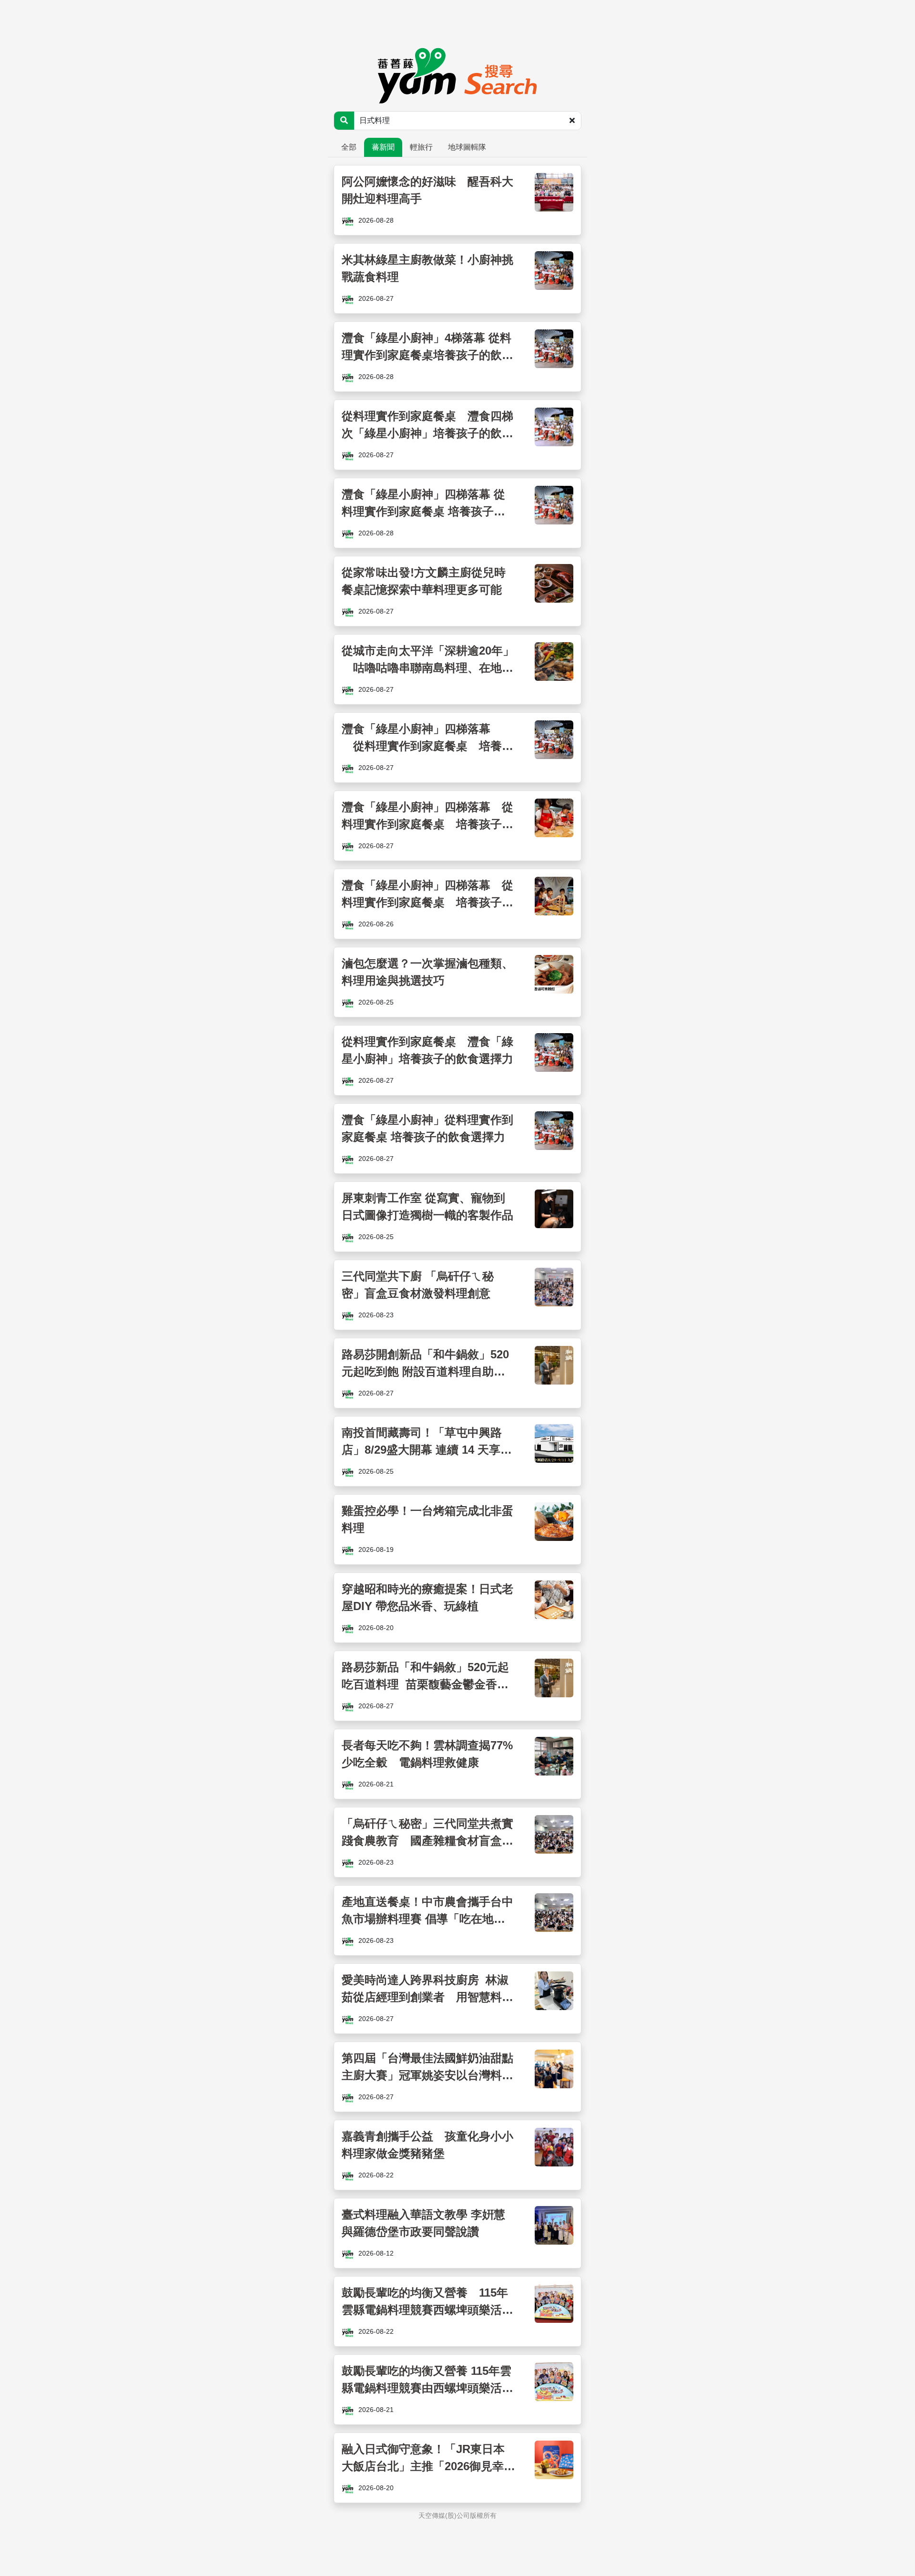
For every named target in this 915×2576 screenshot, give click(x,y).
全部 (349, 147)
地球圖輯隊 (467, 147)
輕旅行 (421, 147)
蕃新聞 (383, 147)
